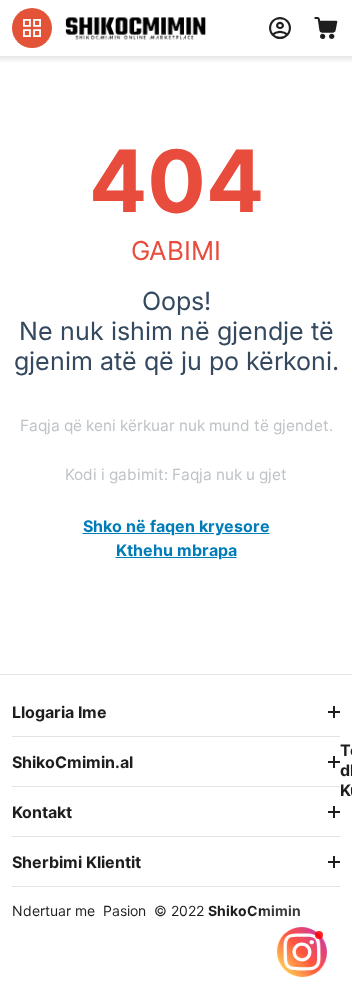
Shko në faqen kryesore (176, 526)
